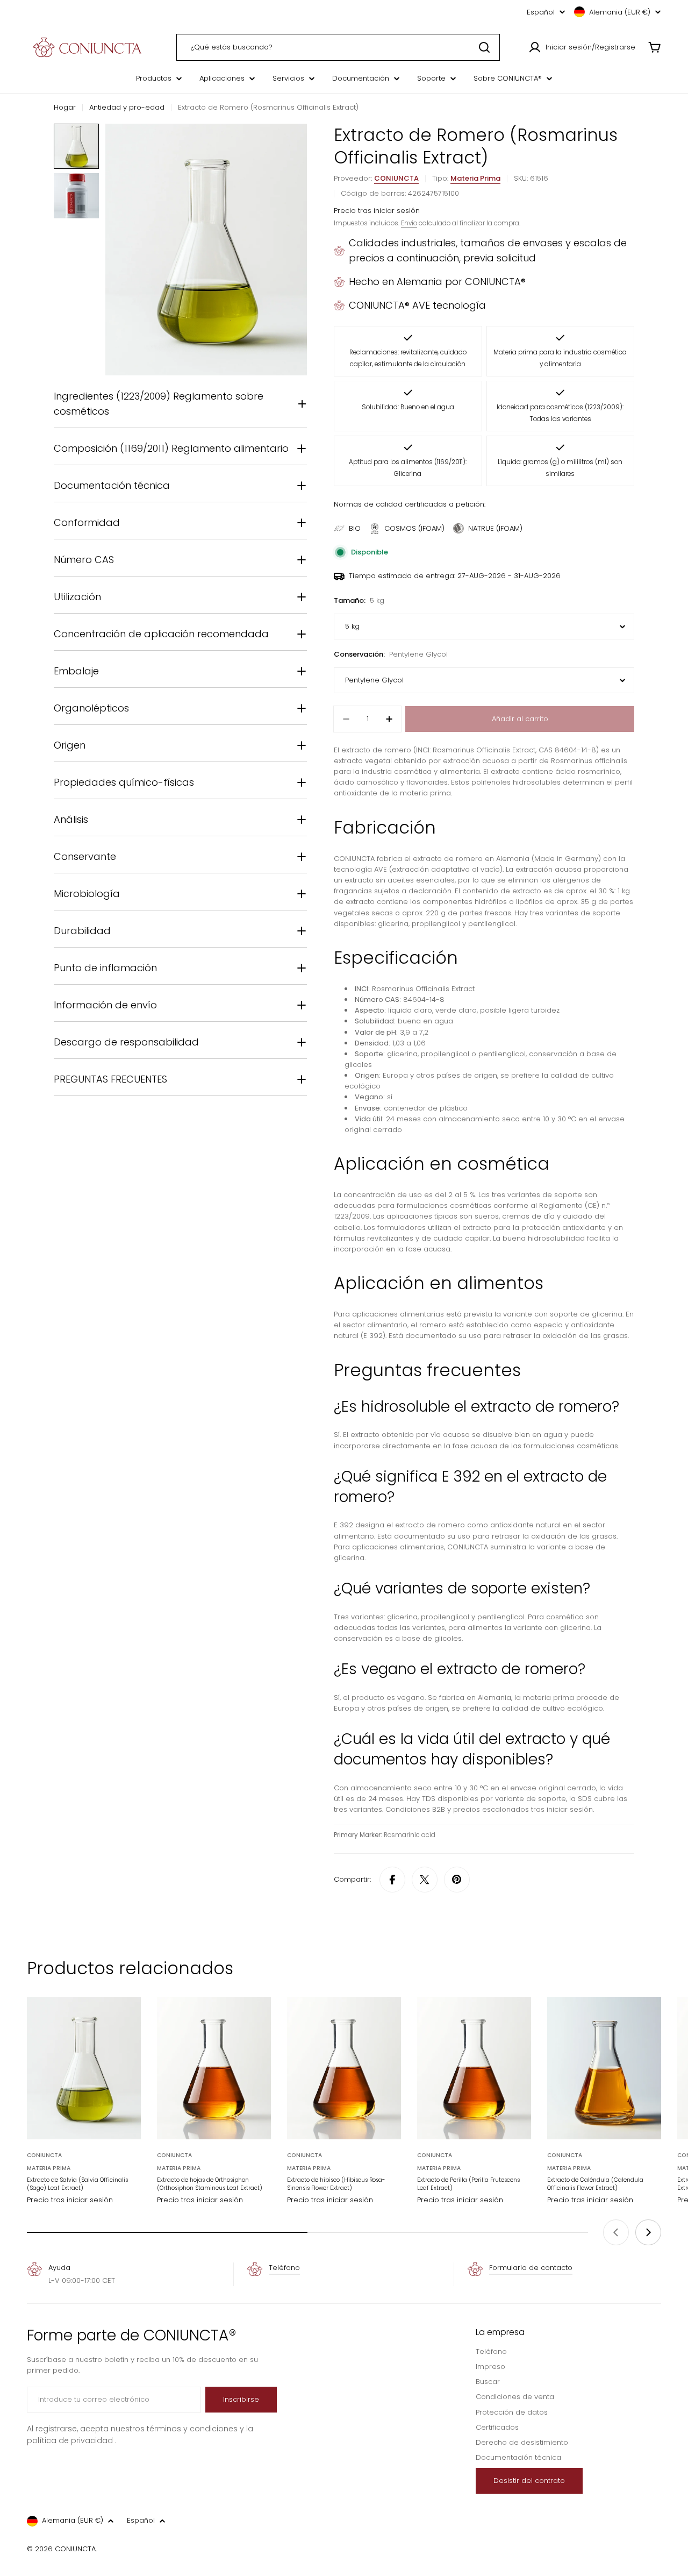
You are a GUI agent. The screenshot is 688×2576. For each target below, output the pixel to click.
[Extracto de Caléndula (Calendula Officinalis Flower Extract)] (604, 2068)
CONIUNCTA (396, 178)
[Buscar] (484, 47)
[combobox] (338, 47)
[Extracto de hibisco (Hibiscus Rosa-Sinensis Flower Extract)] (344, 2068)
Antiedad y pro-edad (127, 107)
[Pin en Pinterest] (457, 1880)
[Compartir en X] (425, 1880)
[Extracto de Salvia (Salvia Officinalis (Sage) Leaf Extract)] (84, 2068)
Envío (409, 223)
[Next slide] (648, 2232)
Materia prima (475, 178)
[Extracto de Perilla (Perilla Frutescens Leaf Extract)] (474, 2068)
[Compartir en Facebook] (392, 1880)
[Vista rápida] (125, 2020)
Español (541, 12)
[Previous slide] (616, 2232)
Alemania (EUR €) (620, 12)
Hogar (65, 107)
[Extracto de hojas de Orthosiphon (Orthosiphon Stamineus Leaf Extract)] (214, 2068)
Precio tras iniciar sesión (377, 211)
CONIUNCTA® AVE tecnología (417, 305)
